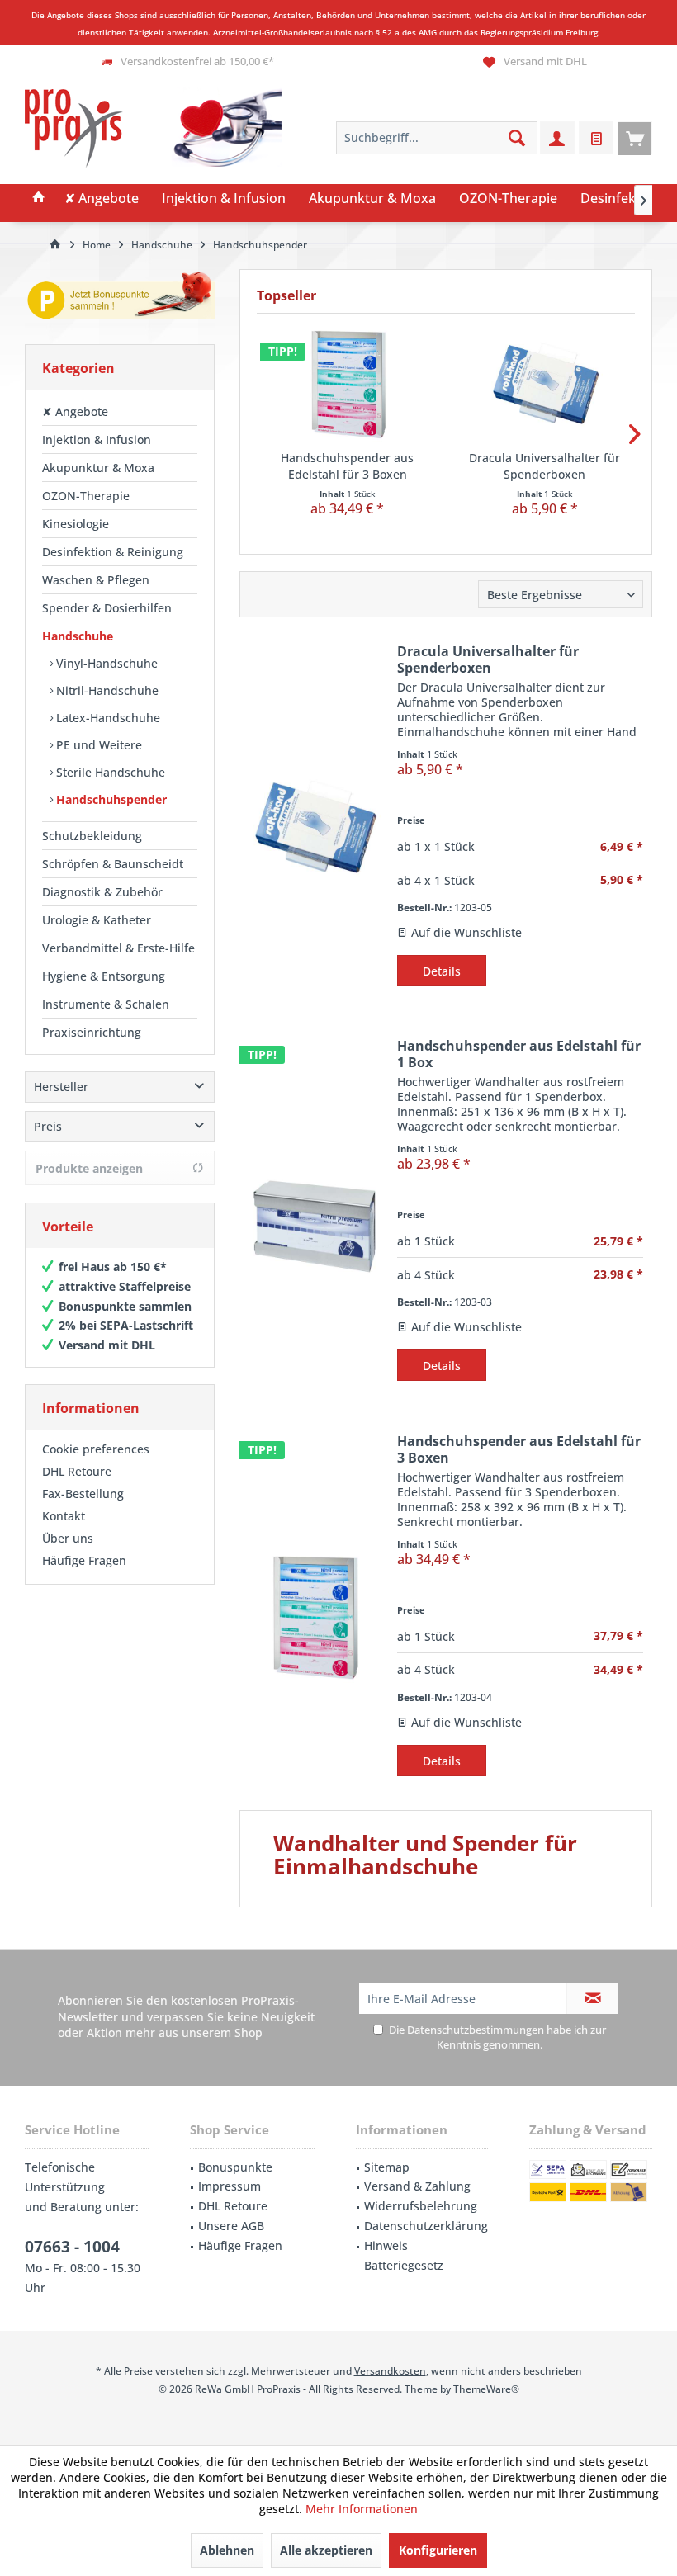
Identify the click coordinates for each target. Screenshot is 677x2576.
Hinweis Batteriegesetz (404, 2255)
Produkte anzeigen (89, 1168)
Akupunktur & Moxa (98, 468)
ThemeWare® (486, 2389)
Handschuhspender (110, 799)
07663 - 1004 (72, 2247)
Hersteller (61, 1087)
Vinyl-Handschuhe (105, 663)
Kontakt (64, 1516)
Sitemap (387, 2167)
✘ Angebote (75, 411)
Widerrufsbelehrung (421, 2206)
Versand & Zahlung (417, 2186)
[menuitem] (635, 138)
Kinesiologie (76, 524)
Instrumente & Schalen (106, 1004)
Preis (48, 1126)
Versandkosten (390, 2371)
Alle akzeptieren (326, 2550)
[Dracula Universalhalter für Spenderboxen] (544, 384)
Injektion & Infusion (97, 440)
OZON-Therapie (86, 496)
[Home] (39, 199)
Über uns (68, 1538)
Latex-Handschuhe (107, 718)
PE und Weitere (97, 745)
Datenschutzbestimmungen (476, 2030)
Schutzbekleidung (92, 836)
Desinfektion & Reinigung (113, 552)
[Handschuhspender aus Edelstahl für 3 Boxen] (347, 384)
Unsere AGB (231, 2226)
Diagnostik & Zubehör (102, 892)
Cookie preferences (96, 1449)
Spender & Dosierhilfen (107, 608)
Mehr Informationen (362, 2509)
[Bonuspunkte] (120, 298)
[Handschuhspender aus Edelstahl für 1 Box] (315, 1222)
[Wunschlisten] (596, 138)
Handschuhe (78, 636)
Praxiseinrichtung (92, 1032)
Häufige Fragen (84, 1560)
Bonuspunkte (235, 2167)
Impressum (230, 2186)
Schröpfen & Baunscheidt (113, 864)
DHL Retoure (77, 1471)
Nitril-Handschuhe (106, 690)
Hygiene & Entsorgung (104, 976)
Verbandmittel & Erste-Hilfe (118, 948)
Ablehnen (227, 2550)
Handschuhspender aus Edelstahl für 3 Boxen (347, 466)
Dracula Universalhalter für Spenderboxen (544, 466)
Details (442, 971)
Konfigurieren (438, 2550)
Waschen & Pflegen (96, 580)
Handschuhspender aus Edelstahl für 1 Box (519, 1054)
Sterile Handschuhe (109, 772)
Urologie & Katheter (97, 920)
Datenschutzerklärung (426, 2226)
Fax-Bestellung (83, 1494)
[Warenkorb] (635, 138)
